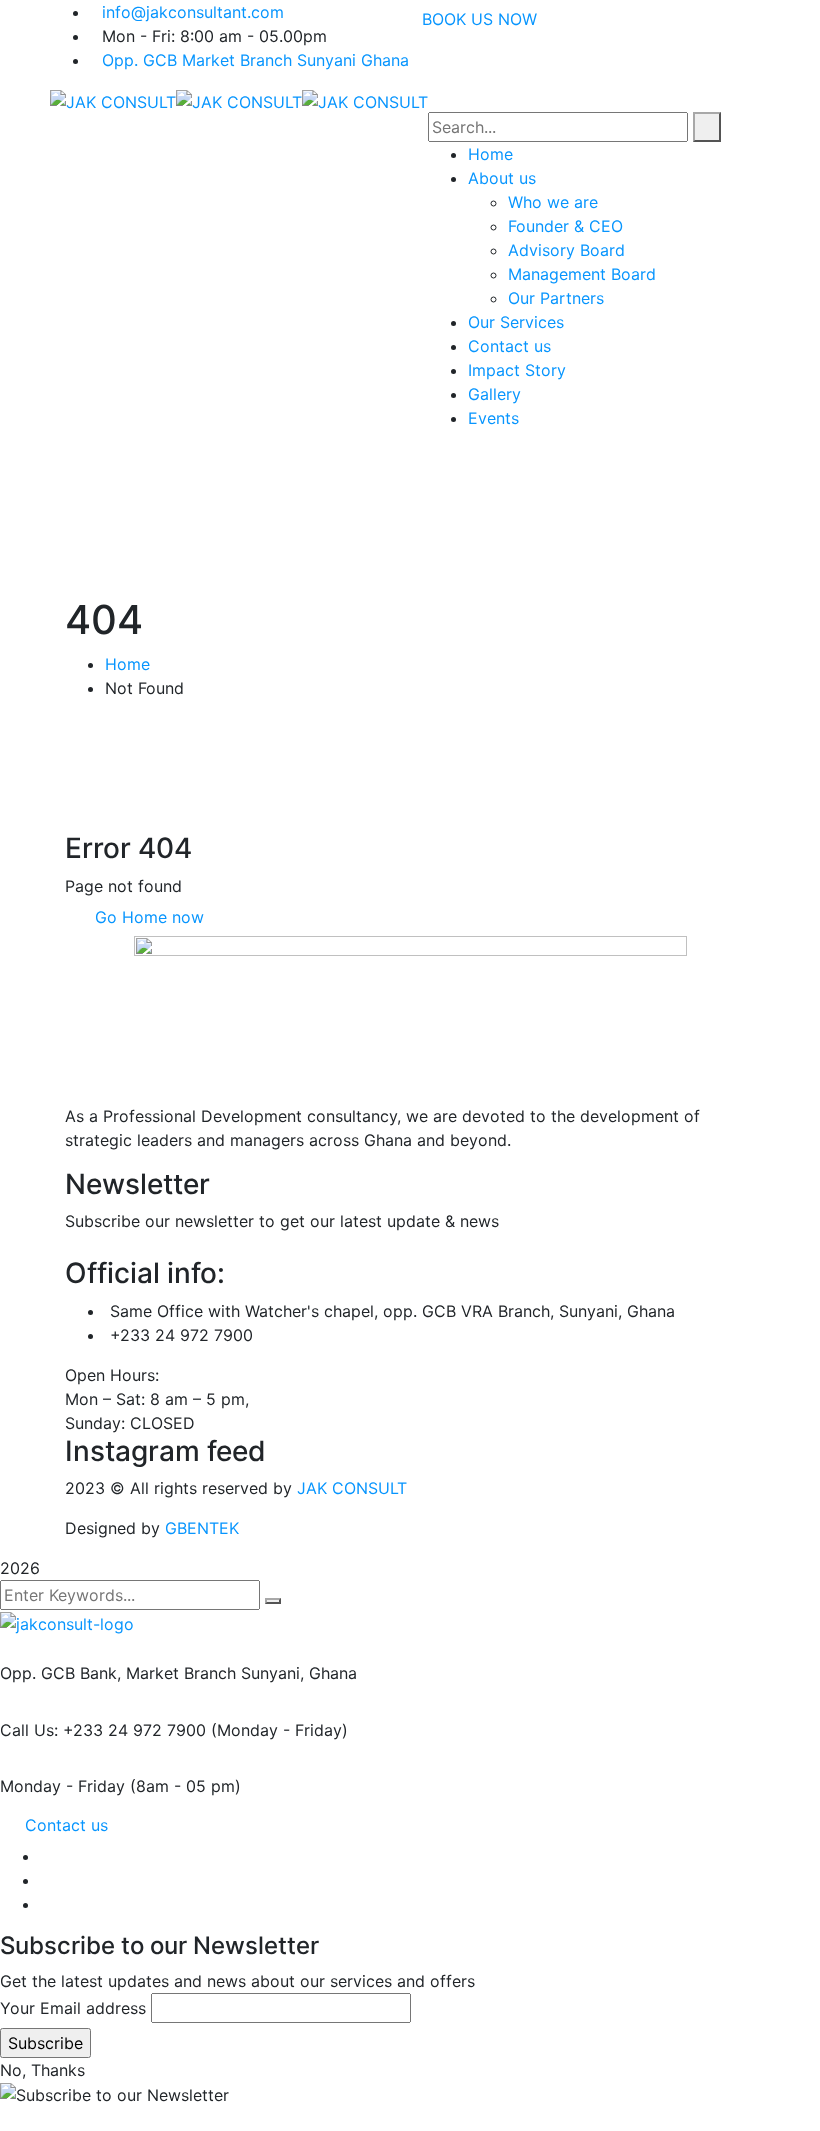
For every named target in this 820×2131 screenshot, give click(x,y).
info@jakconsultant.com (193, 12)
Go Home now (147, 917)
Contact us (66, 1825)
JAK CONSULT (352, 1488)
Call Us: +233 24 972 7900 (103, 1730)
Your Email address (73, 2008)
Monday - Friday (62, 1786)
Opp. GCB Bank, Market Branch (118, 1673)
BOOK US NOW (479, 19)
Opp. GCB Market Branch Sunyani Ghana (255, 60)
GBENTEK (202, 1528)
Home (127, 664)
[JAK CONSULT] (113, 100)
